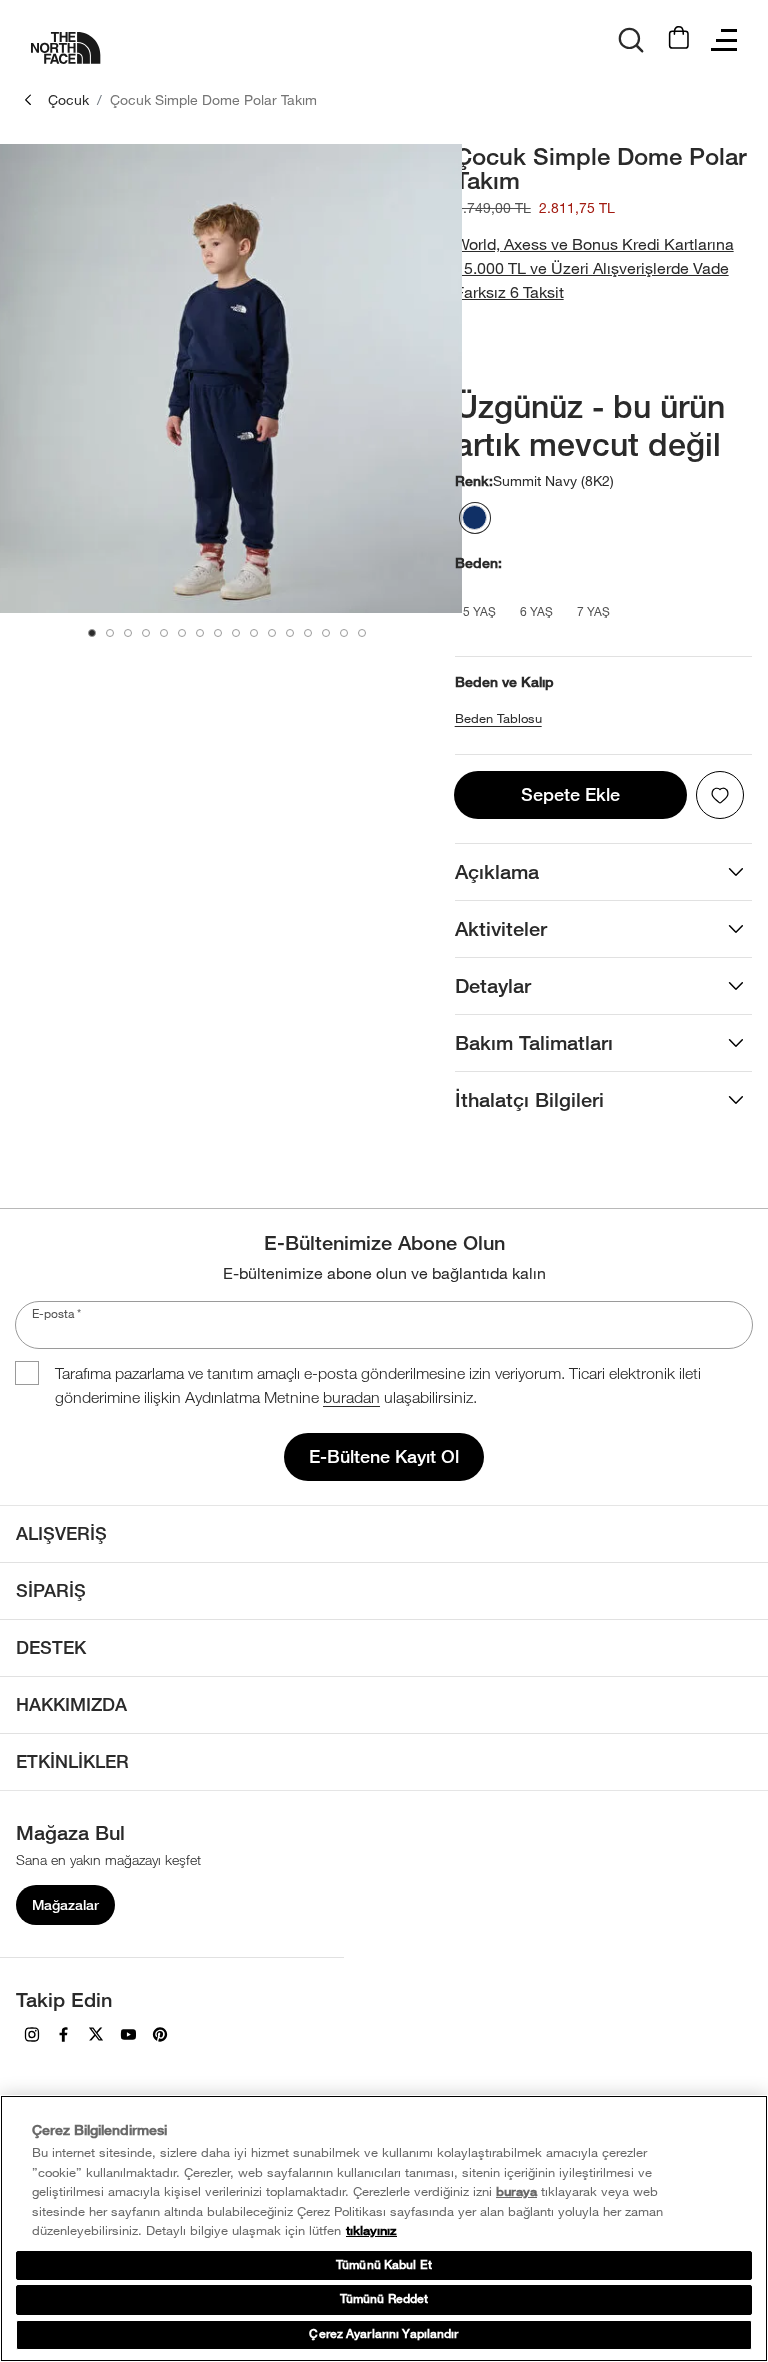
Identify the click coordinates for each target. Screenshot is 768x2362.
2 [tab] (110, 633)
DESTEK (51, 1647)
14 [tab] (326, 633)
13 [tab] (308, 633)
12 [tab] (290, 633)
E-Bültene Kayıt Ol (384, 1456)
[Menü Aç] (724, 40)
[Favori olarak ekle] (720, 795)
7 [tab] (200, 633)
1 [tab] (92, 633)
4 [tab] (146, 633)
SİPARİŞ (51, 1590)
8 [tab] (218, 633)
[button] (603, 268)
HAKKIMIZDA (71, 1704)
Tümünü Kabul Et (384, 2265)
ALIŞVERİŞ (61, 1533)
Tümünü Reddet (384, 2299)
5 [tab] (164, 633)
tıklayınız (371, 2230)
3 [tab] (128, 633)
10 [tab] (254, 633)
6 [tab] (182, 633)
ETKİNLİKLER (72, 1761)
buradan (351, 1397)
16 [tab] (362, 633)
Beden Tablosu (498, 718)
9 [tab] (236, 633)
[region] (384, 2228)
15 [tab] (344, 633)
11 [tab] (272, 633)
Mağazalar (65, 1905)
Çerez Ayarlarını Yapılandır (383, 2334)
